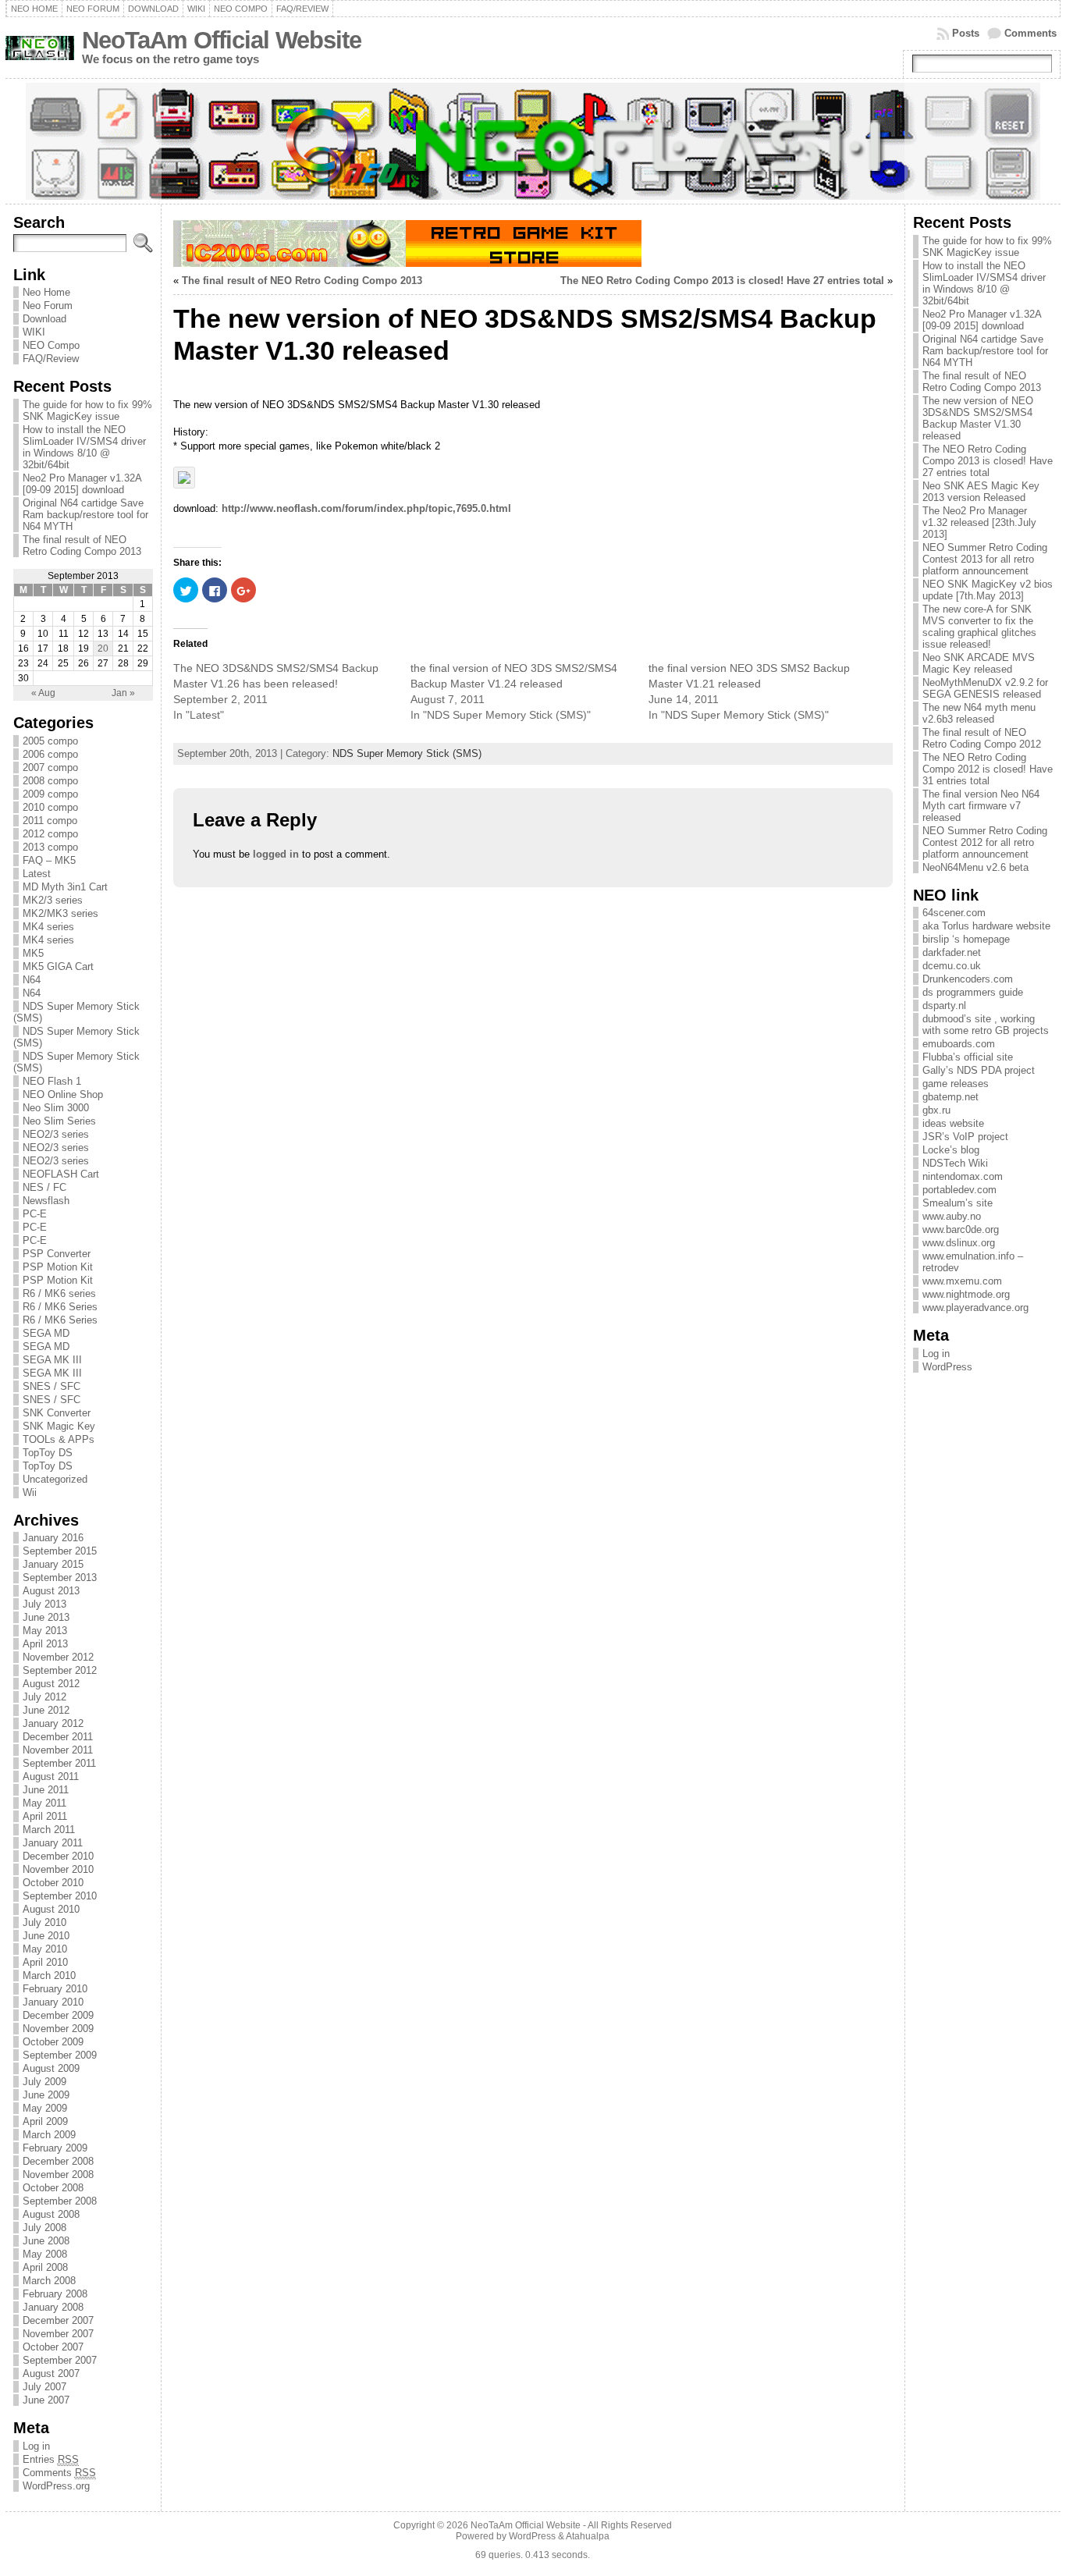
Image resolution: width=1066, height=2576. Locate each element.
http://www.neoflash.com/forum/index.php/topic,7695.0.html (366, 508)
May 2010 (45, 1949)
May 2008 (45, 2254)
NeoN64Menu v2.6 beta (975, 867)
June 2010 (46, 1936)
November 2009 (58, 2029)
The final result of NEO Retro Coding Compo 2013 (82, 545)
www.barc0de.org (961, 1229)
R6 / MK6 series (59, 1293)
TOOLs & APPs (59, 1439)
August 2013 (51, 1591)
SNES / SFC (52, 1386)
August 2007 (51, 2373)
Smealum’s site (958, 1203)
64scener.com (954, 913)
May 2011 (44, 1803)
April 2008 (45, 2267)
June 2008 (46, 2241)
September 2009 (60, 2055)
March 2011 (49, 1830)
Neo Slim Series (59, 1121)
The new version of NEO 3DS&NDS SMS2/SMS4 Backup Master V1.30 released (978, 418)
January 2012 (53, 1723)
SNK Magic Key (59, 1426)
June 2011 (46, 1790)
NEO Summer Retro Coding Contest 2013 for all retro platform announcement (985, 559)
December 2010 (58, 1856)
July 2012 (44, 1697)
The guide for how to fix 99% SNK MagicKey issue (87, 410)
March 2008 (49, 2281)
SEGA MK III (52, 1360)
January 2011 (53, 1843)
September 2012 (60, 1670)
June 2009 (46, 2095)
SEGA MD (46, 1333)
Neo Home (46, 292)
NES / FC (44, 1187)
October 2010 (53, 1883)
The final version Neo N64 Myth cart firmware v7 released (981, 806)
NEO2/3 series (56, 1134)
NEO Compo (51, 345)
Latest (37, 874)
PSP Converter (57, 1254)
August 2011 (51, 1777)
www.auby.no (952, 1216)
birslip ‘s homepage (966, 939)
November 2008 (58, 2174)
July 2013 (44, 1604)
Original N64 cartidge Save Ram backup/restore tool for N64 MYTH (85, 515)
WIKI (34, 332)
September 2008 (60, 2201)
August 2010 (51, 1909)
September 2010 (60, 1896)
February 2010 (55, 1989)
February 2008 (55, 2294)
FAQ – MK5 (49, 860)
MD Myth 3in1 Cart (65, 887)
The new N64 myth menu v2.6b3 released (979, 713)
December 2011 (58, 1737)
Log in (36, 2446)
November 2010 (58, 1869)
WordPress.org (56, 2486)
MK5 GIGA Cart (58, 966)
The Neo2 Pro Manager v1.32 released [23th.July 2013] (979, 522)
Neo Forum (48, 306)
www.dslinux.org (959, 1243)
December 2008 (58, 2161)
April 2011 (45, 1816)
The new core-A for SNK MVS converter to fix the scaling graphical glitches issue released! (979, 627)
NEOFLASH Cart (61, 1174)
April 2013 (45, 1644)
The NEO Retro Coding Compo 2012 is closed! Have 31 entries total (988, 769)
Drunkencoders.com (968, 979)
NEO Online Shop (63, 1094)
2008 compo (50, 781)
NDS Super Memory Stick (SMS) (407, 753)
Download (44, 319)
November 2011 (58, 1750)
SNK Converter (57, 1413)
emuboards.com (959, 1044)
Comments (1030, 33)
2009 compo (50, 794)
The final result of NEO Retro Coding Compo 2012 (982, 738)
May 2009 (45, 2108)
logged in (276, 854)
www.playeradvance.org (975, 1308)
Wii (30, 1492)
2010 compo (50, 807)
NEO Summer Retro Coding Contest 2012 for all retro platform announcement (985, 842)
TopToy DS (48, 1453)
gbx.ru (936, 1110)
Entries (51, 2459)
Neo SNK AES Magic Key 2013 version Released (981, 492)
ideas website (953, 1123)
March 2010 (49, 1976)
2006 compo (50, 754)
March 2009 (49, 2135)
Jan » (123, 693)
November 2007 (58, 2334)
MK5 (33, 953)
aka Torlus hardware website (986, 926)
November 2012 (58, 1657)
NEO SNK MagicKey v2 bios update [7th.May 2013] (988, 590)
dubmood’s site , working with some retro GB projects (986, 1025)
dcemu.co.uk (952, 966)
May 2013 (45, 1631)
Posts (966, 33)
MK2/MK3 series (60, 913)
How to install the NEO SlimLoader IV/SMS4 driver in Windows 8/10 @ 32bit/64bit (84, 447)
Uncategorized (55, 1479)
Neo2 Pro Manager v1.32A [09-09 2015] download (82, 484)
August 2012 (51, 1684)
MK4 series (48, 927)
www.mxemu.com (962, 1281)
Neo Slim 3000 (56, 1108)
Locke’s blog (951, 1150)
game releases (956, 1084)
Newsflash (46, 1201)
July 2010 (44, 1922)
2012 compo (50, 834)
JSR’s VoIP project (965, 1137)
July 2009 (44, 2082)
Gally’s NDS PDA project (979, 1070)
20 (103, 648)
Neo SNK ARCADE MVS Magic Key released (979, 663)
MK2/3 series (53, 900)
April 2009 (45, 2121)
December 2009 (58, 2015)
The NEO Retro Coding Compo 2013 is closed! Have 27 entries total (722, 281)
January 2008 (53, 2307)
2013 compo (50, 847)
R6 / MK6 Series (60, 1307)
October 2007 (53, 2347)
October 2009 (53, 2042)
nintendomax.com (963, 1176)
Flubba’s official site (968, 1057)
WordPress (947, 1367)
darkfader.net (952, 952)
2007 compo (50, 767)
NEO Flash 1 (52, 1081)
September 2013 (60, 1578)
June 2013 (46, 1617)
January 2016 (53, 1538)
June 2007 (46, 2400)
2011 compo (50, 821)
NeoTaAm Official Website (222, 40)
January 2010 (53, 2002)
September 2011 (59, 1763)
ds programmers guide (973, 992)
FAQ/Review (51, 359)
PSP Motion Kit (58, 1267)
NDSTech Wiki (955, 1163)
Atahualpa (588, 2536)
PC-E (35, 1214)
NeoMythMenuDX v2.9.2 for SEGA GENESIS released (985, 688)
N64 (32, 980)
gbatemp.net (951, 1097)
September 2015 (60, 1551)
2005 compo (50, 741)
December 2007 (58, 2320)
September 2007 (60, 2360)
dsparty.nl (944, 1006)
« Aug (43, 693)
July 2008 (44, 2228)
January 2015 (53, 1564)
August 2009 (51, 2068)
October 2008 (53, 2188)
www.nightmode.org (966, 1294)
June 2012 (46, 1710)
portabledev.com (959, 1190)
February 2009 (55, 2148)
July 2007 (44, 2387)
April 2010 (45, 1962)
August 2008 (51, 2214)
